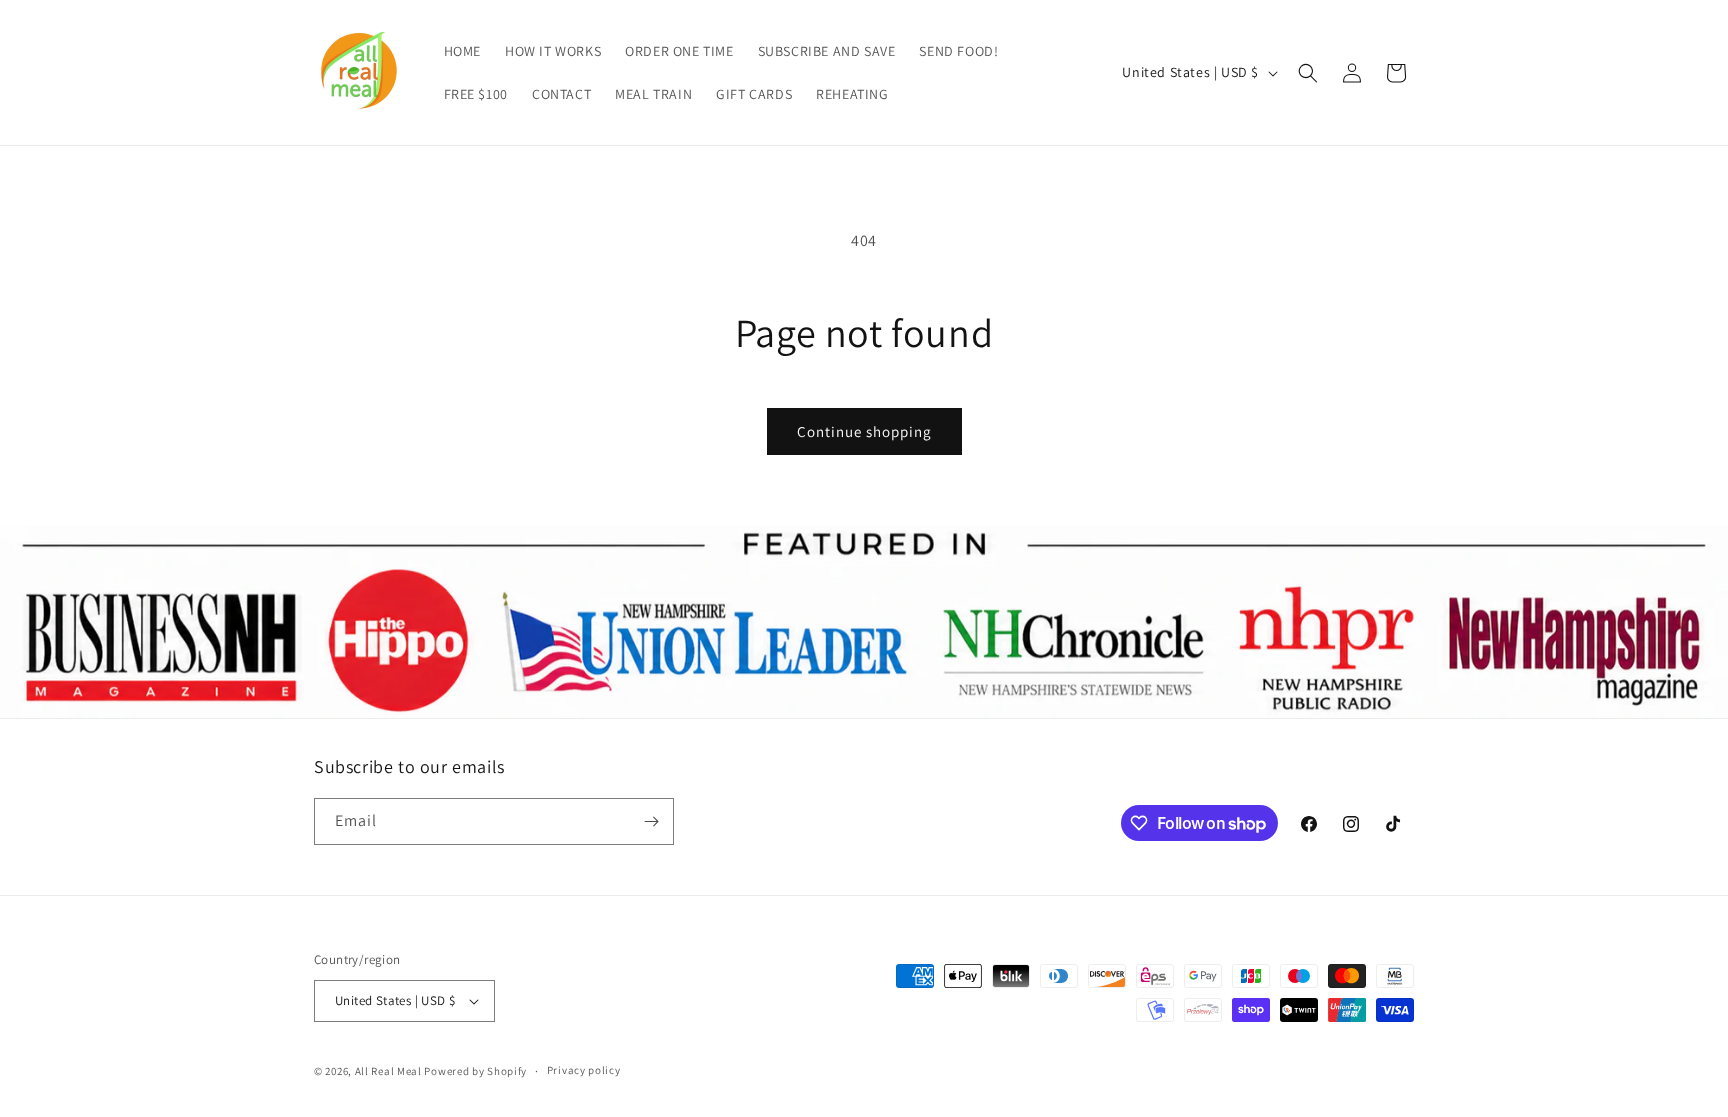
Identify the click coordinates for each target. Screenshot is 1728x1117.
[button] (1308, 73)
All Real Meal (390, 1071)
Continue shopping (864, 431)
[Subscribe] (651, 821)
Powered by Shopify (475, 1071)
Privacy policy (584, 1070)
